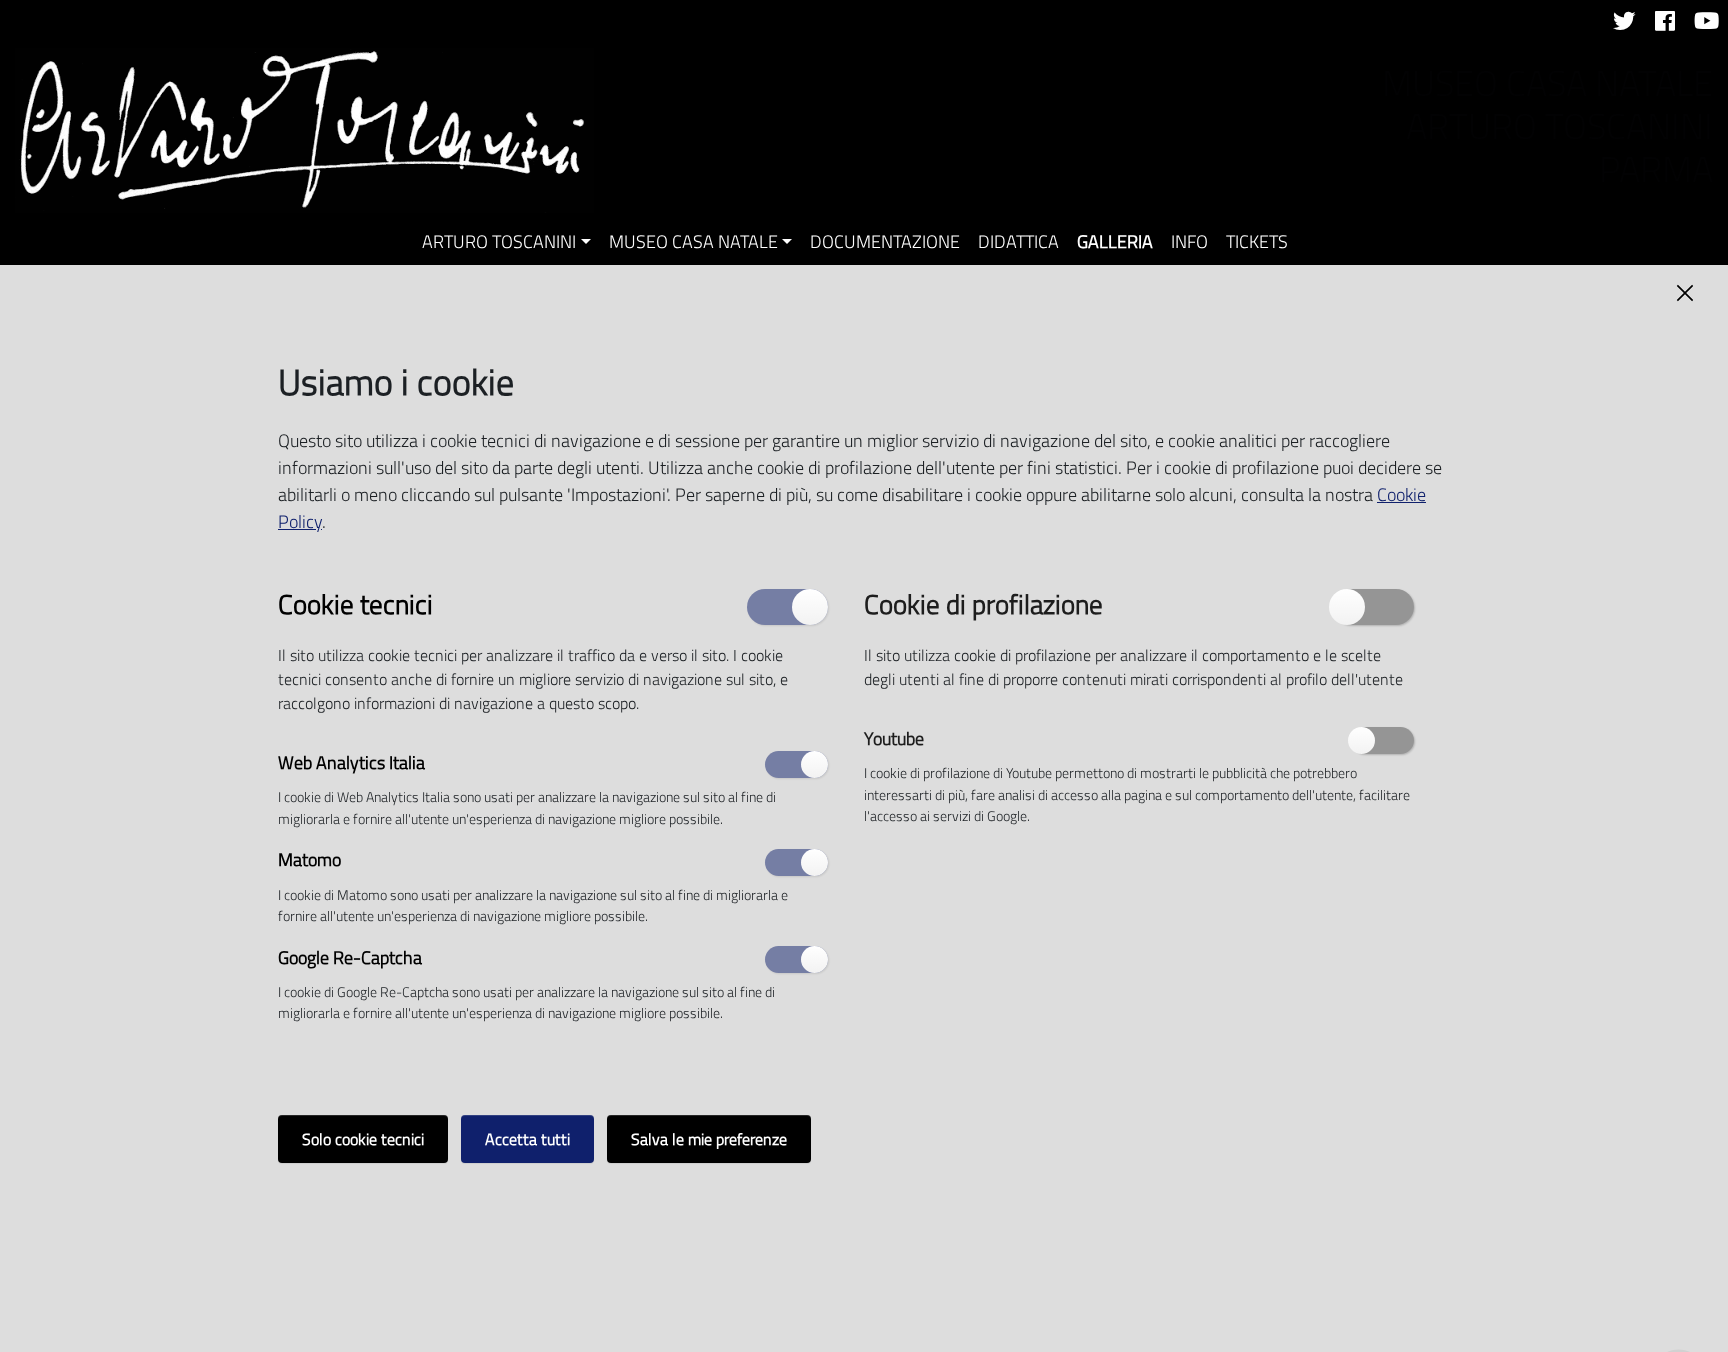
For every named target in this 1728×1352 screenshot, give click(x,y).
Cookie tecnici (355, 602)
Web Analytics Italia (351, 763)
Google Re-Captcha (350, 958)
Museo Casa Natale (693, 241)
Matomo (309, 861)
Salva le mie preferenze (709, 1139)
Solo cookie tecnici (363, 1139)
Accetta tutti (527, 1139)
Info (1189, 241)
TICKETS (1257, 241)
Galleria (1115, 241)
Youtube (894, 739)
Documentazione (885, 241)
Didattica (1018, 241)
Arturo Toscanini (499, 241)
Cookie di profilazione (983, 602)
